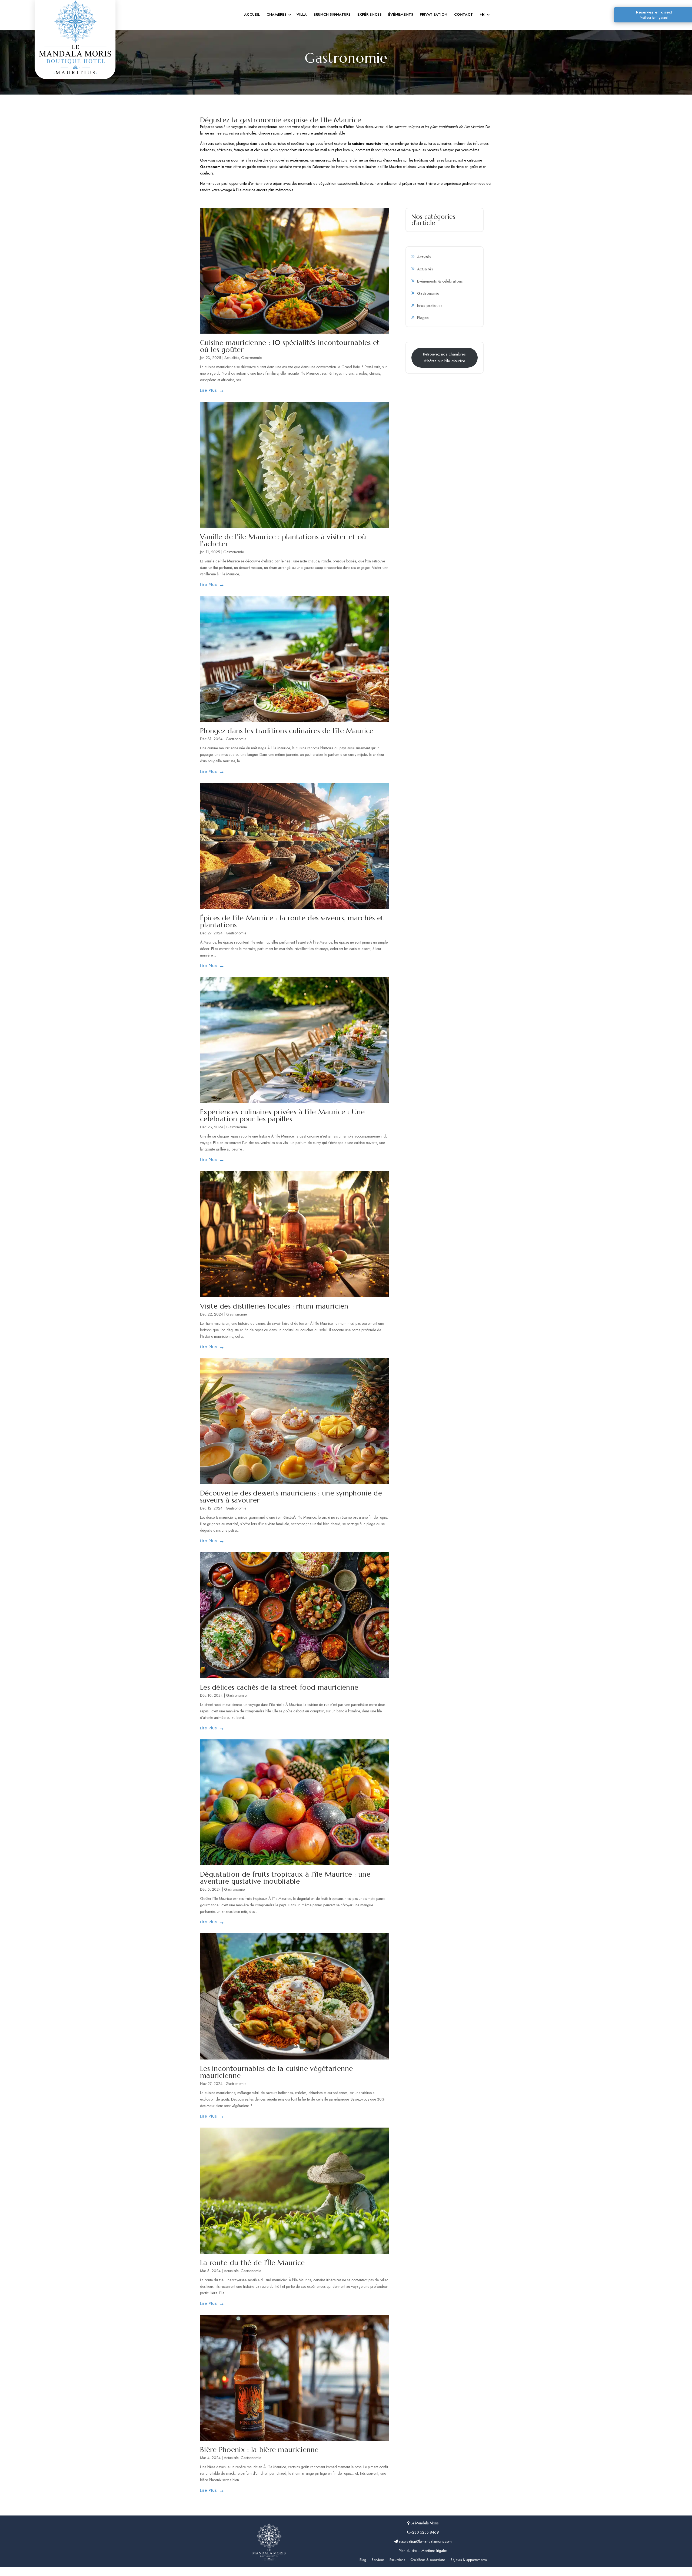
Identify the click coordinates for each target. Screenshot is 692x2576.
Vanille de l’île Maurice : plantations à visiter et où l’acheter (283, 540)
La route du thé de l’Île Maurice (252, 2263)
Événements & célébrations (440, 281)
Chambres (276, 15)
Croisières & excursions (428, 2560)
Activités (424, 257)
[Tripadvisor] (357, 2572)
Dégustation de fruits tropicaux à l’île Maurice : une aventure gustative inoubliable (285, 1878)
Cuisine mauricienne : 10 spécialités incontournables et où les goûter (290, 346)
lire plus (209, 390)
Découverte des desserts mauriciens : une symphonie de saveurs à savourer (291, 1497)
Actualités (232, 358)
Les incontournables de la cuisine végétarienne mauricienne (277, 2072)
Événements (401, 15)
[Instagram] (335, 2572)
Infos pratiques (430, 306)
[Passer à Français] (484, 15)
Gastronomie (251, 358)
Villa (302, 15)
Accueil (252, 15)
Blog (363, 2560)
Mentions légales (434, 2551)
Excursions (397, 2560)
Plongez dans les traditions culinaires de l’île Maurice (287, 731)
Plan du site (408, 2551)
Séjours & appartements (469, 2560)
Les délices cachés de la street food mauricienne (279, 1687)
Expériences (369, 15)
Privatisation (434, 15)
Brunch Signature (332, 15)
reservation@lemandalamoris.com (425, 2541)
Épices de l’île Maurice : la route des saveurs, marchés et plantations (292, 921)
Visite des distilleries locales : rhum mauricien (274, 1306)
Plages (423, 318)
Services (378, 2560)
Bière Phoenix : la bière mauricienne (259, 2450)
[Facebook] (346, 2572)
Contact (463, 15)
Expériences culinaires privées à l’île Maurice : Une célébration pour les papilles (282, 1115)
